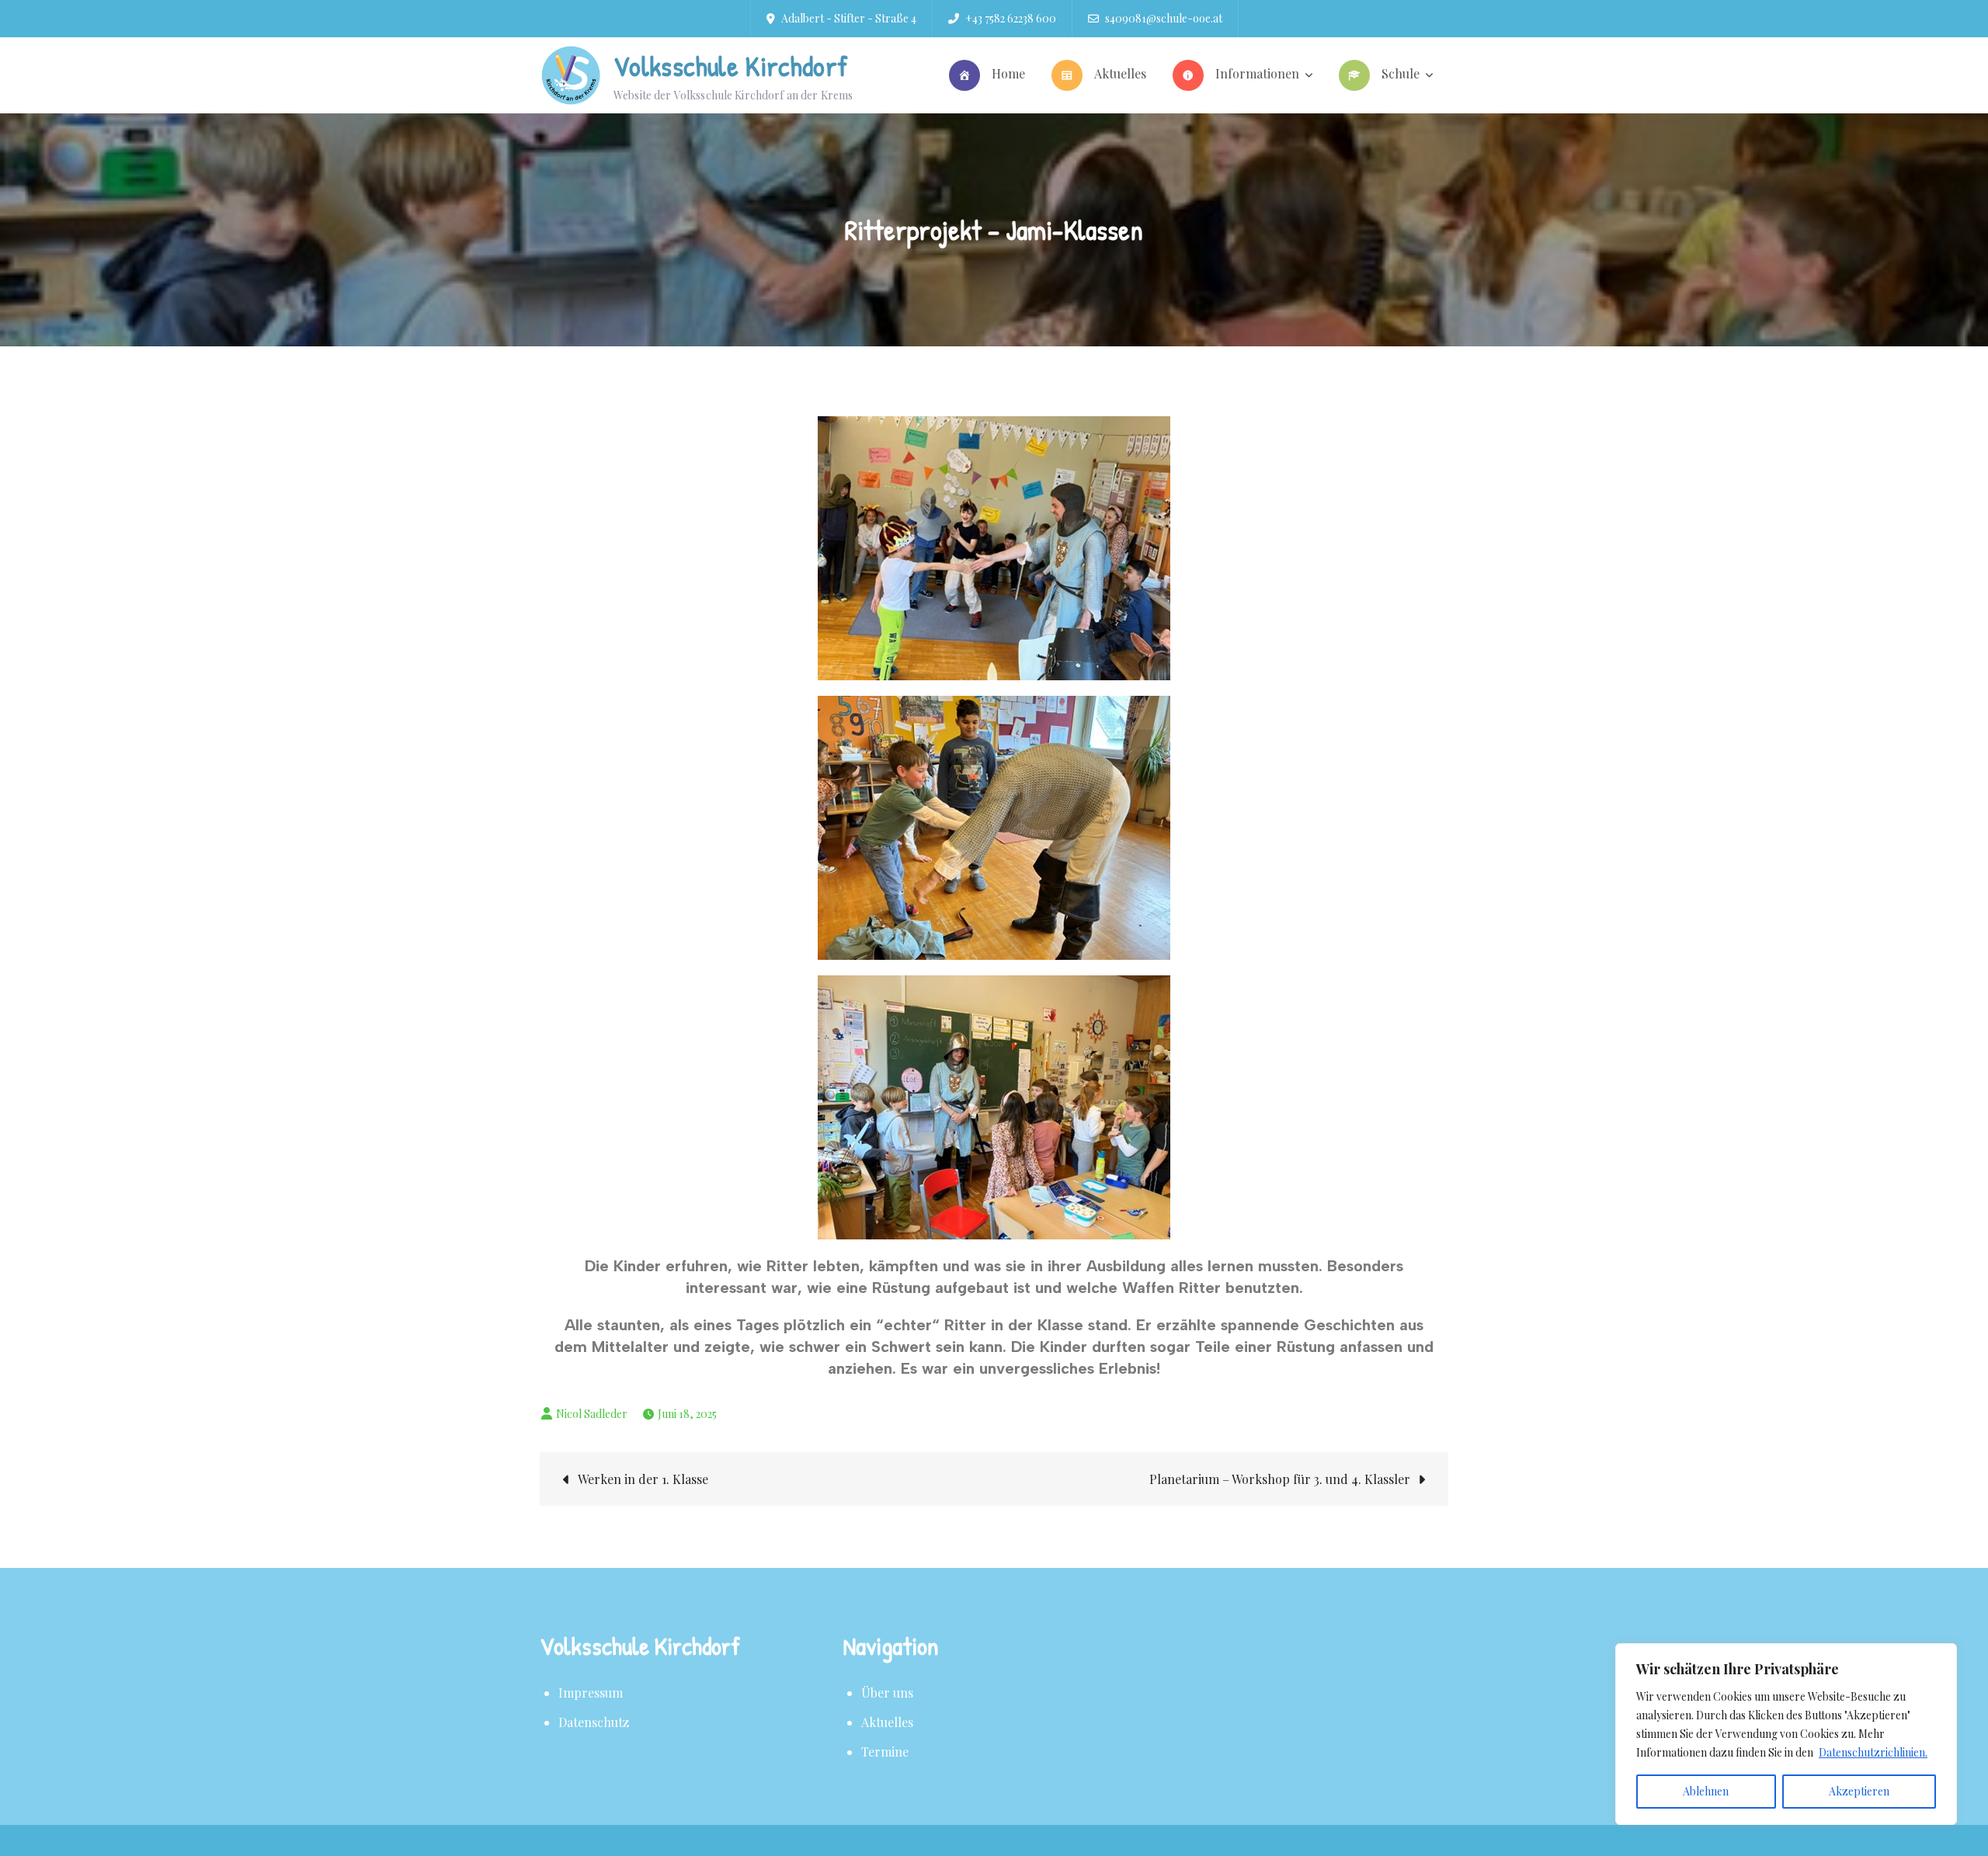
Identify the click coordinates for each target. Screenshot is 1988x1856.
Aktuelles (1120, 73)
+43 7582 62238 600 (1011, 18)
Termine (885, 1752)
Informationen (1257, 73)
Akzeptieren (1859, 1791)
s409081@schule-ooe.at (1164, 18)
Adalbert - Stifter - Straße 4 (849, 18)
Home (1008, 73)
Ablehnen (1706, 1791)
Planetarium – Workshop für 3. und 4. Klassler (1280, 1479)
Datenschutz (594, 1722)
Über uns (887, 1693)
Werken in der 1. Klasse (643, 1479)
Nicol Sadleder (592, 1414)
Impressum (591, 1693)
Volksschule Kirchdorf (731, 66)
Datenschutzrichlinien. (1873, 1752)
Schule (1401, 73)
